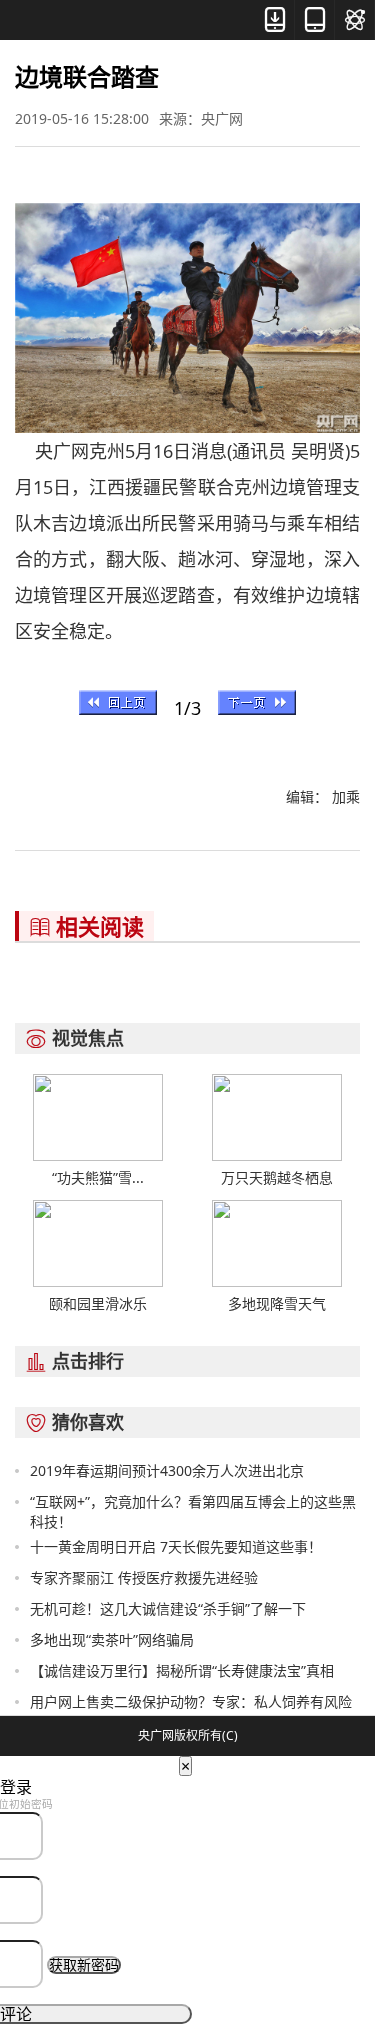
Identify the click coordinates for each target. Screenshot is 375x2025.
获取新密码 (84, 1965)
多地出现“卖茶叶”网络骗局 (112, 1639)
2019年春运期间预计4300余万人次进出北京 (167, 1470)
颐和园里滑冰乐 (98, 1303)
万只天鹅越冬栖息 (277, 1177)
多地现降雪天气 (277, 1303)
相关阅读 (86, 926)
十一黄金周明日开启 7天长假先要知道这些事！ (176, 1546)
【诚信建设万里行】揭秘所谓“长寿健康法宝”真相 (182, 1670)
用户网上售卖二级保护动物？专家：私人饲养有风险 (191, 1701)
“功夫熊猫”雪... (98, 1177)
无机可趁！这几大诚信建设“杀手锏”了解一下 (168, 1608)
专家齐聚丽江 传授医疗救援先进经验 (144, 1577)
